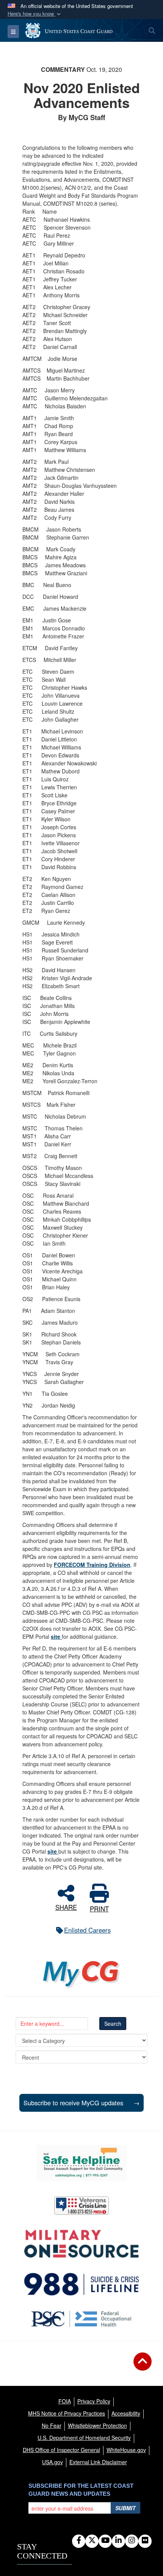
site (56, 1636)
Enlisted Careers (87, 1930)
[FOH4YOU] (82, 2319)
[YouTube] (105, 2541)
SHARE (66, 1906)
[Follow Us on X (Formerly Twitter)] (92, 2541)
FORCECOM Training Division (92, 1565)
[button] (35, 14)
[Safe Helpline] (81, 2163)
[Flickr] (145, 2541)
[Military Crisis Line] (81, 2206)
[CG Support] (81, 2244)
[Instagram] (132, 2541)
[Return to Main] (143, 2366)
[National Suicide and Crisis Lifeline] (81, 2284)
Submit (125, 2508)
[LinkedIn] (118, 2541)
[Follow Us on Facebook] (79, 2541)
